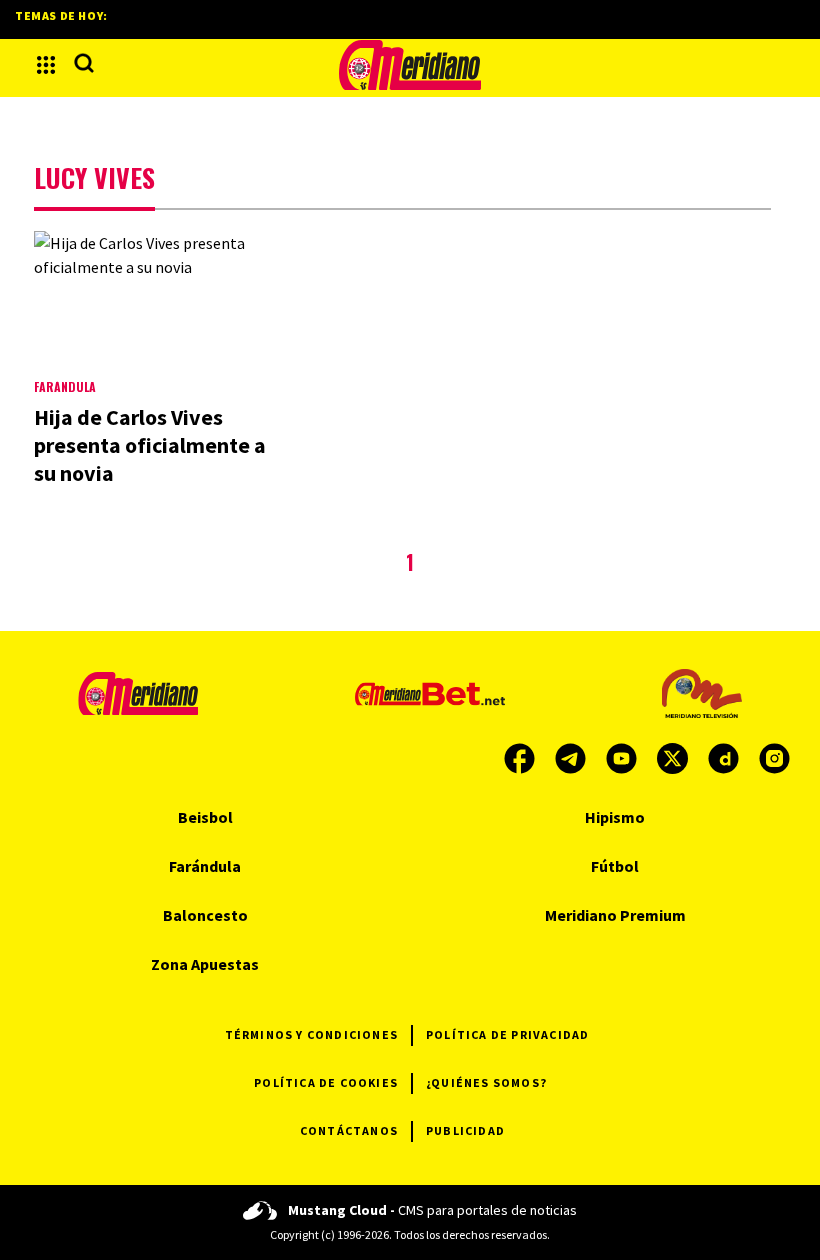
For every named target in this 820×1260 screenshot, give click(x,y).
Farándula (65, 386)
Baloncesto (205, 915)
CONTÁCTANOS (349, 1130)
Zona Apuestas (205, 964)
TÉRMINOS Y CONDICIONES (311, 1034)
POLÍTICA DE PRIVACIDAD (507, 1034)
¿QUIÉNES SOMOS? (486, 1082)
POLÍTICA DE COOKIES (326, 1082)
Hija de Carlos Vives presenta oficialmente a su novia (150, 445)
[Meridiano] (410, 65)
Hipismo (615, 817)
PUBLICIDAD (465, 1130)
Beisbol (205, 817)
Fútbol (615, 866)
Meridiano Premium (615, 915)
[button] (46, 65)
